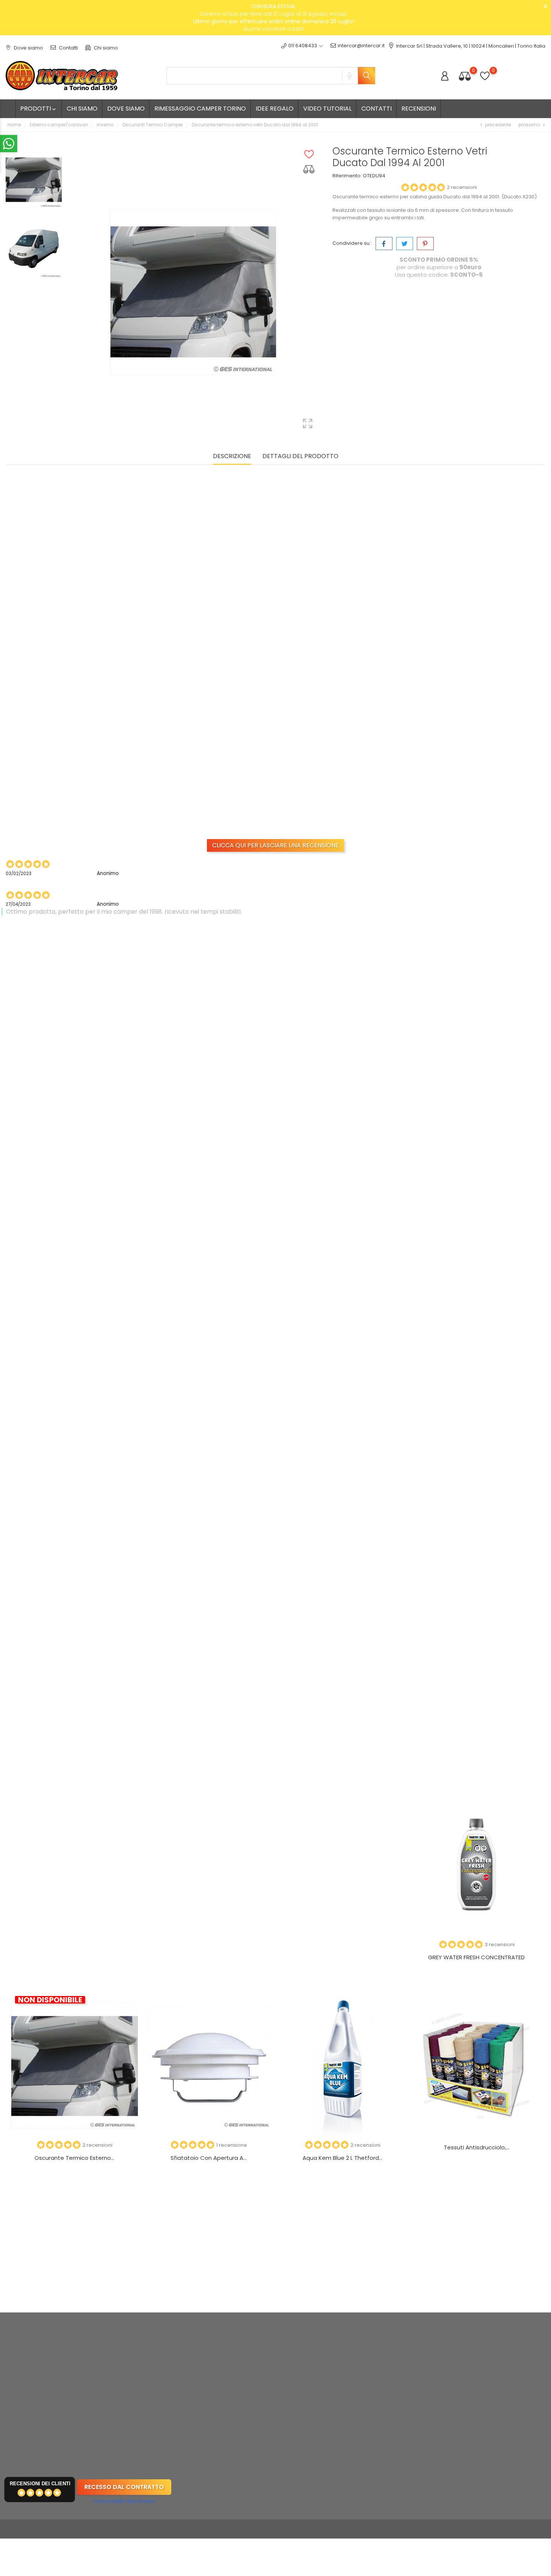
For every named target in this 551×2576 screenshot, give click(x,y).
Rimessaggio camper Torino (200, 109)
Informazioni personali (352, 2353)
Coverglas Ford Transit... (77, 1511)
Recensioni (419, 109)
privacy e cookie (521, 2375)
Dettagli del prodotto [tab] (300, 456)
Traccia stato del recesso (124, 2501)
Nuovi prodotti (159, 2364)
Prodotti (39, 109)
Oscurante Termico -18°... (210, 1511)
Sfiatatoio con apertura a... (209, 2158)
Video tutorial (327, 109)
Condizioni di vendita (259, 2364)
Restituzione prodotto (351, 2364)
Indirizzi (334, 2399)
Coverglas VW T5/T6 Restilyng (77, 1709)
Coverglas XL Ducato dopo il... (342, 1511)
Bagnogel (74, 1947)
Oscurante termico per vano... (474, 1114)
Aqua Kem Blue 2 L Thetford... (342, 2158)
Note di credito (343, 2388)
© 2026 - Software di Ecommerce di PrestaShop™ (66, 2529)
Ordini (332, 2376)
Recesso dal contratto (124, 2487)
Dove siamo (28, 48)
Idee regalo (275, 109)
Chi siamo (105, 48)
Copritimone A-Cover (77, 1114)
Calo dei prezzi (161, 2353)
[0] (465, 76)
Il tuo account (350, 2337)
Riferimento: (347, 176)
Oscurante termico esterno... (70, 804)
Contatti (68, 48)
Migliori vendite (161, 2376)
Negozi (242, 2411)
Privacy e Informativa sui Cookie (272, 2376)
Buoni (332, 2411)
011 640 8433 (29, 2374)
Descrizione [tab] (232, 456)
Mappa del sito (252, 2399)
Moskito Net (343, 1947)
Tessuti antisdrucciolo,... (477, 2147)
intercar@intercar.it (361, 46)
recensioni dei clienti (40, 2484)
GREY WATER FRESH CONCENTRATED (476, 1957)
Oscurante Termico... (209, 1114)
